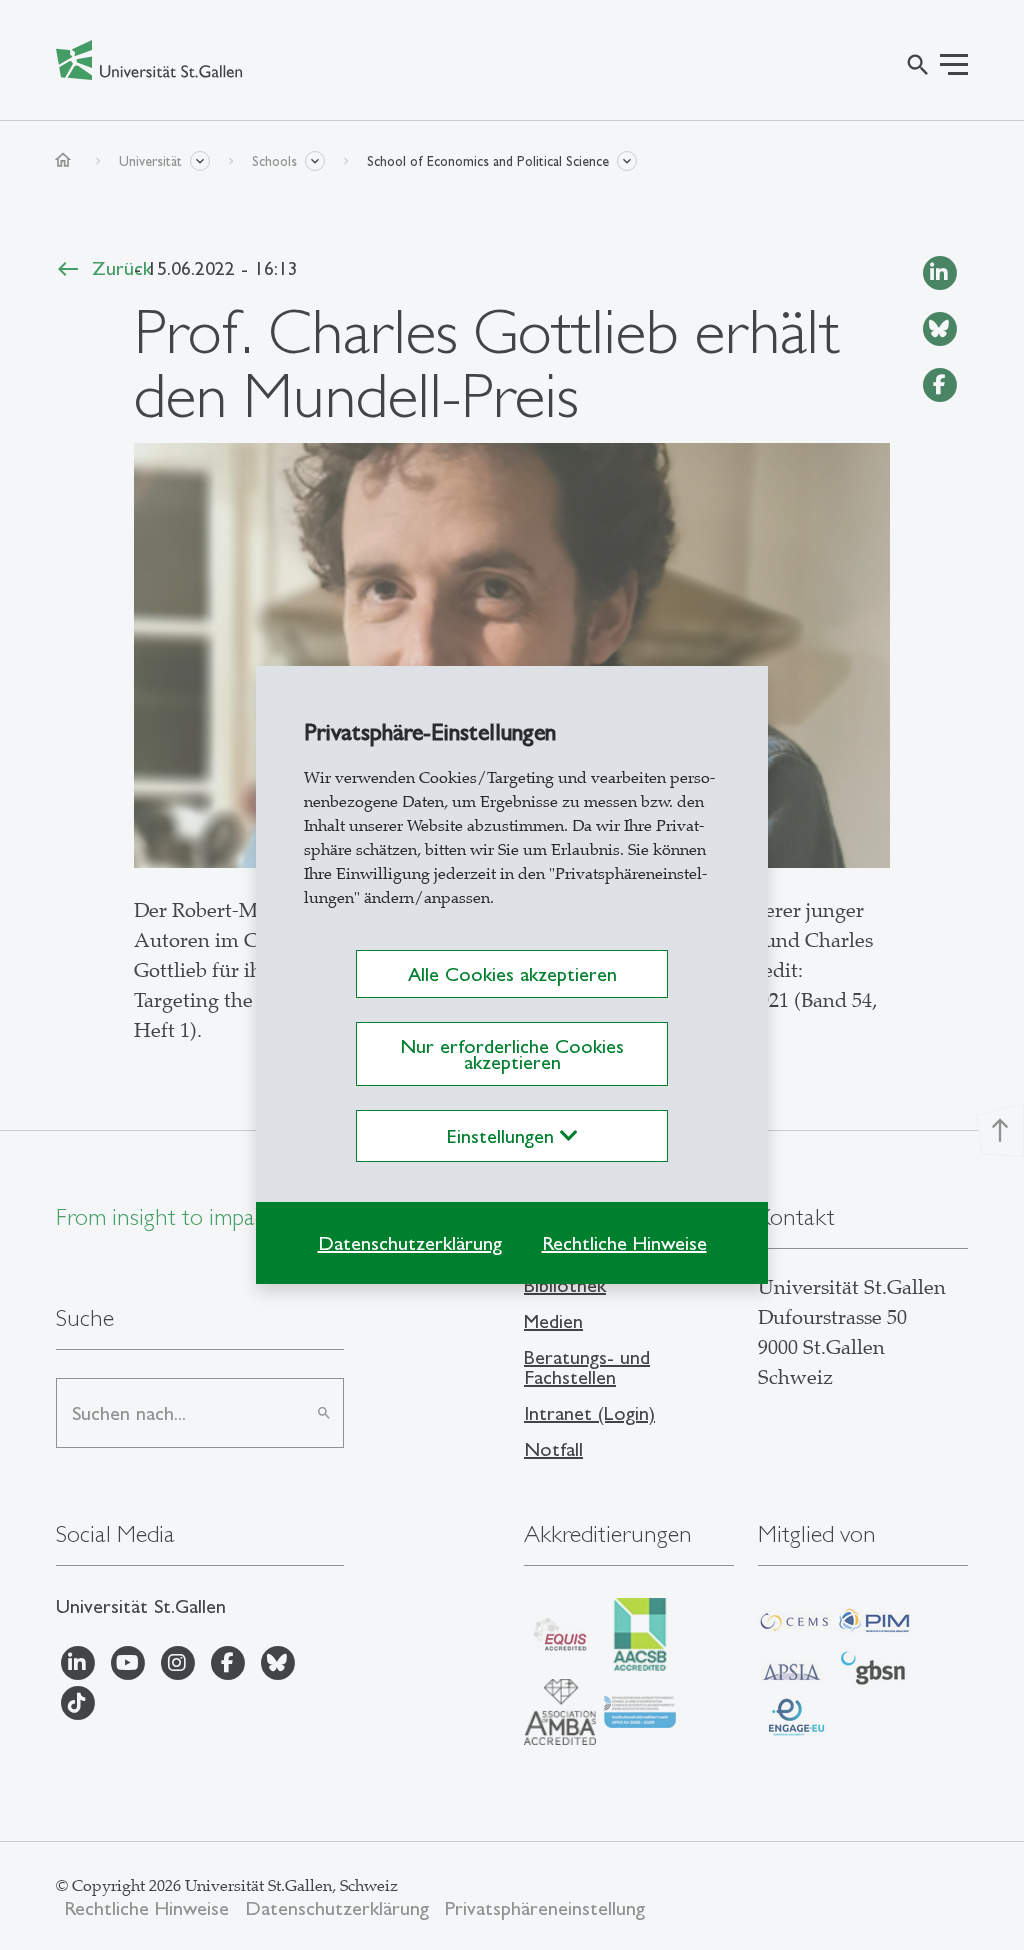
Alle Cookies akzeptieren (512, 974)
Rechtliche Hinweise (624, 1243)
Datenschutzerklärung (410, 1243)
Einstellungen (503, 1136)
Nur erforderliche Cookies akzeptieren (512, 1054)
